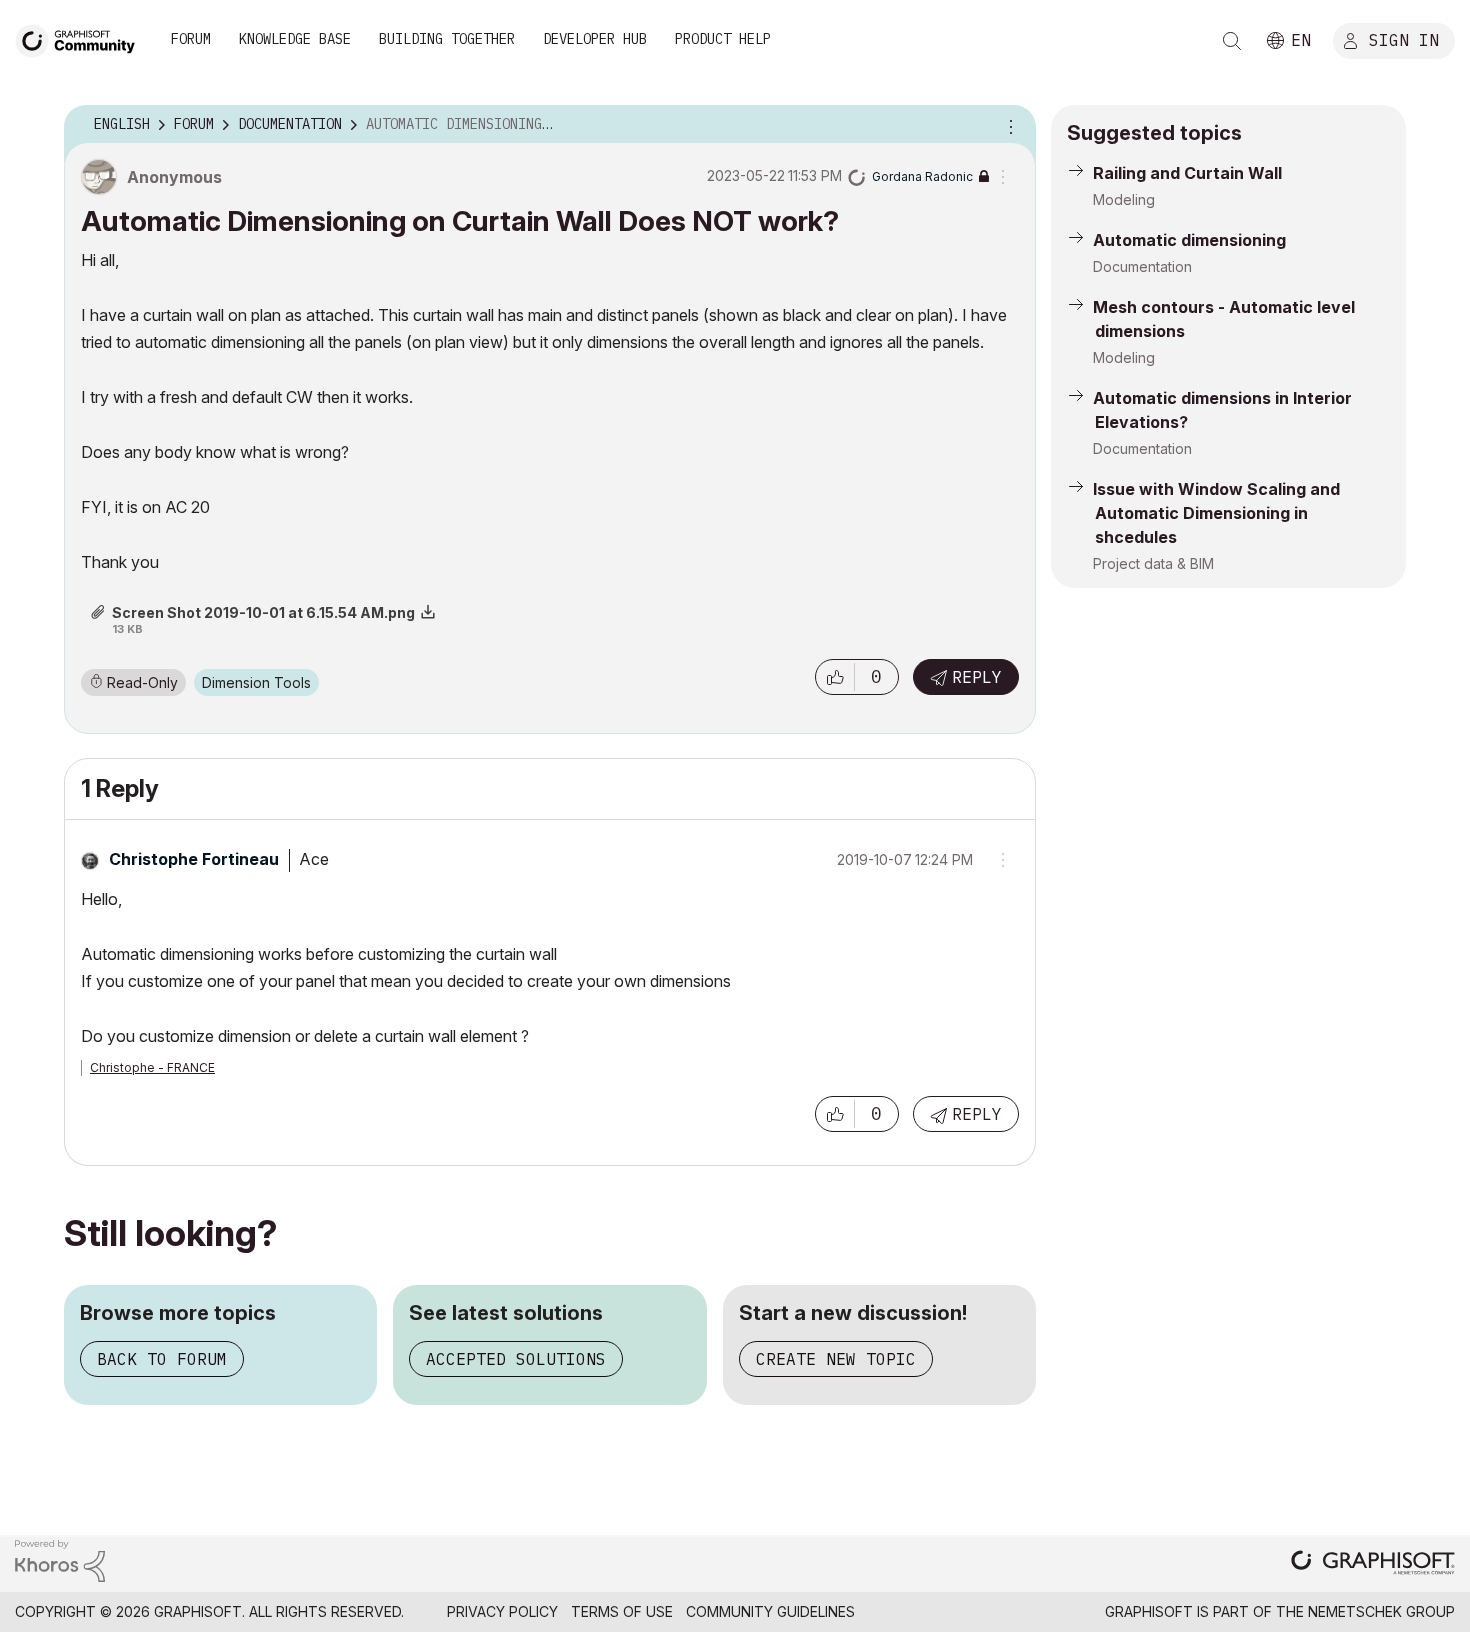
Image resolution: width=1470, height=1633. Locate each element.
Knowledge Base (295, 39)
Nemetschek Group (1381, 1611)
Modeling (1124, 199)
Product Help (723, 39)
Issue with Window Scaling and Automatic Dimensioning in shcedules (1216, 513)
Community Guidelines (770, 1611)
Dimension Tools (256, 682)
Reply (977, 677)
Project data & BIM (1153, 563)
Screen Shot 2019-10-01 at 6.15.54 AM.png (263, 612)
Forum (191, 39)
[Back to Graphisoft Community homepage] (82, 38)
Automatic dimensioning (1189, 240)
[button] (835, 677)
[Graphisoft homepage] (1373, 1564)
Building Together (447, 39)
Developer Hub (595, 39)
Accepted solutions (516, 1359)
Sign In (1404, 39)
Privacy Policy (502, 1611)
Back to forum (162, 1359)
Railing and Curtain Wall (1187, 173)
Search (1232, 41)
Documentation (1142, 266)
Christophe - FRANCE (152, 1067)
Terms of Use (622, 1611)
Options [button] (1008, 125)
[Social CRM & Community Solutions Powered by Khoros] (60, 1559)
